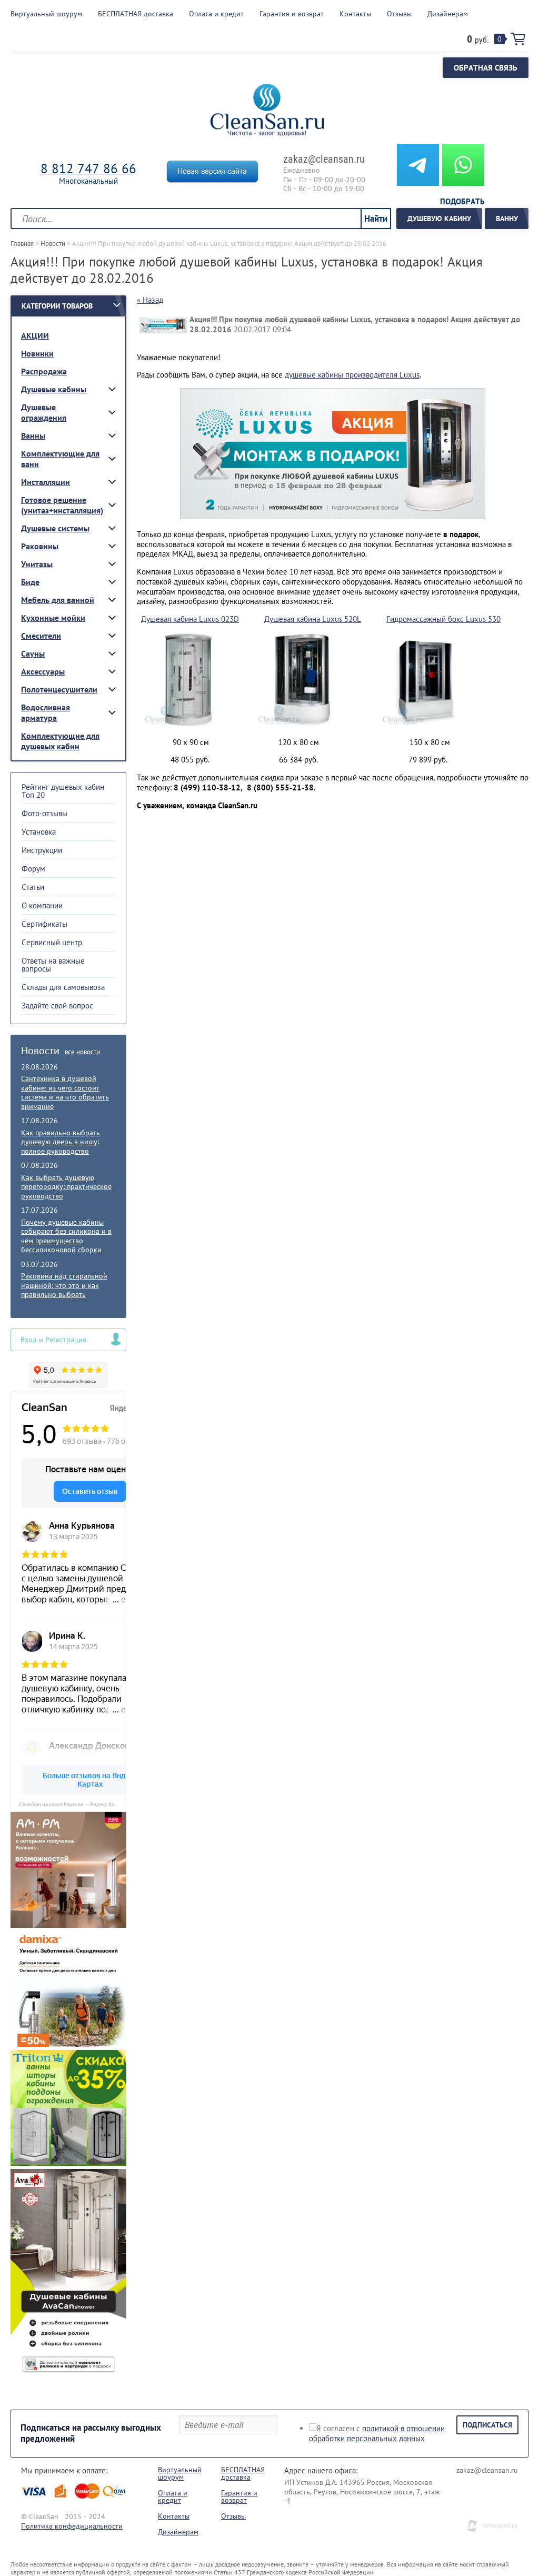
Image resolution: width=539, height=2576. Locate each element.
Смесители (41, 636)
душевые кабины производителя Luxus (352, 375)
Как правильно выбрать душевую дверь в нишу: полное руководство (61, 1142)
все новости (82, 1052)
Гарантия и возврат (239, 2496)
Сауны (33, 653)
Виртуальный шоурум (180, 2473)
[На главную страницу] (267, 111)
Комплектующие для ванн (60, 459)
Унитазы (37, 564)
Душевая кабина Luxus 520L (313, 619)
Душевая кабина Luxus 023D (190, 619)
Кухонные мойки (53, 618)
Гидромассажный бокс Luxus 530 (443, 619)
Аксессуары (43, 671)
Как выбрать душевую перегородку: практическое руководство (66, 1187)
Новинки (37, 353)
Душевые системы (55, 528)
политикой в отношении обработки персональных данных (377, 2433)
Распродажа (44, 371)
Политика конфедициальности (72, 2526)
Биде (30, 582)
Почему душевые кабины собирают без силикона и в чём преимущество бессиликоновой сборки (66, 1236)
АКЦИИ (35, 335)
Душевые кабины (54, 389)
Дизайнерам (178, 2532)
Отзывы (233, 2516)
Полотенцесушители (59, 689)
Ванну (507, 219)
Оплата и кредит (173, 2496)
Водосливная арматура (46, 712)
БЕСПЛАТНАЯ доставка (243, 2473)
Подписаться (487, 2425)
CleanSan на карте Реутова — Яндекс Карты (71, 1804)
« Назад (150, 300)
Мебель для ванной (58, 600)
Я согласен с (377, 2433)
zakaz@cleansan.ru (324, 159)
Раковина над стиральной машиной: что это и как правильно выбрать (64, 1285)
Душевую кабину (439, 219)
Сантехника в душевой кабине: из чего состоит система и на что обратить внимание (65, 1092)
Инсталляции (46, 482)
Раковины (40, 546)
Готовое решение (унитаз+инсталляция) (62, 505)
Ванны (33, 435)
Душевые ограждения (44, 412)
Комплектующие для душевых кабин (60, 741)
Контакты (174, 2516)
